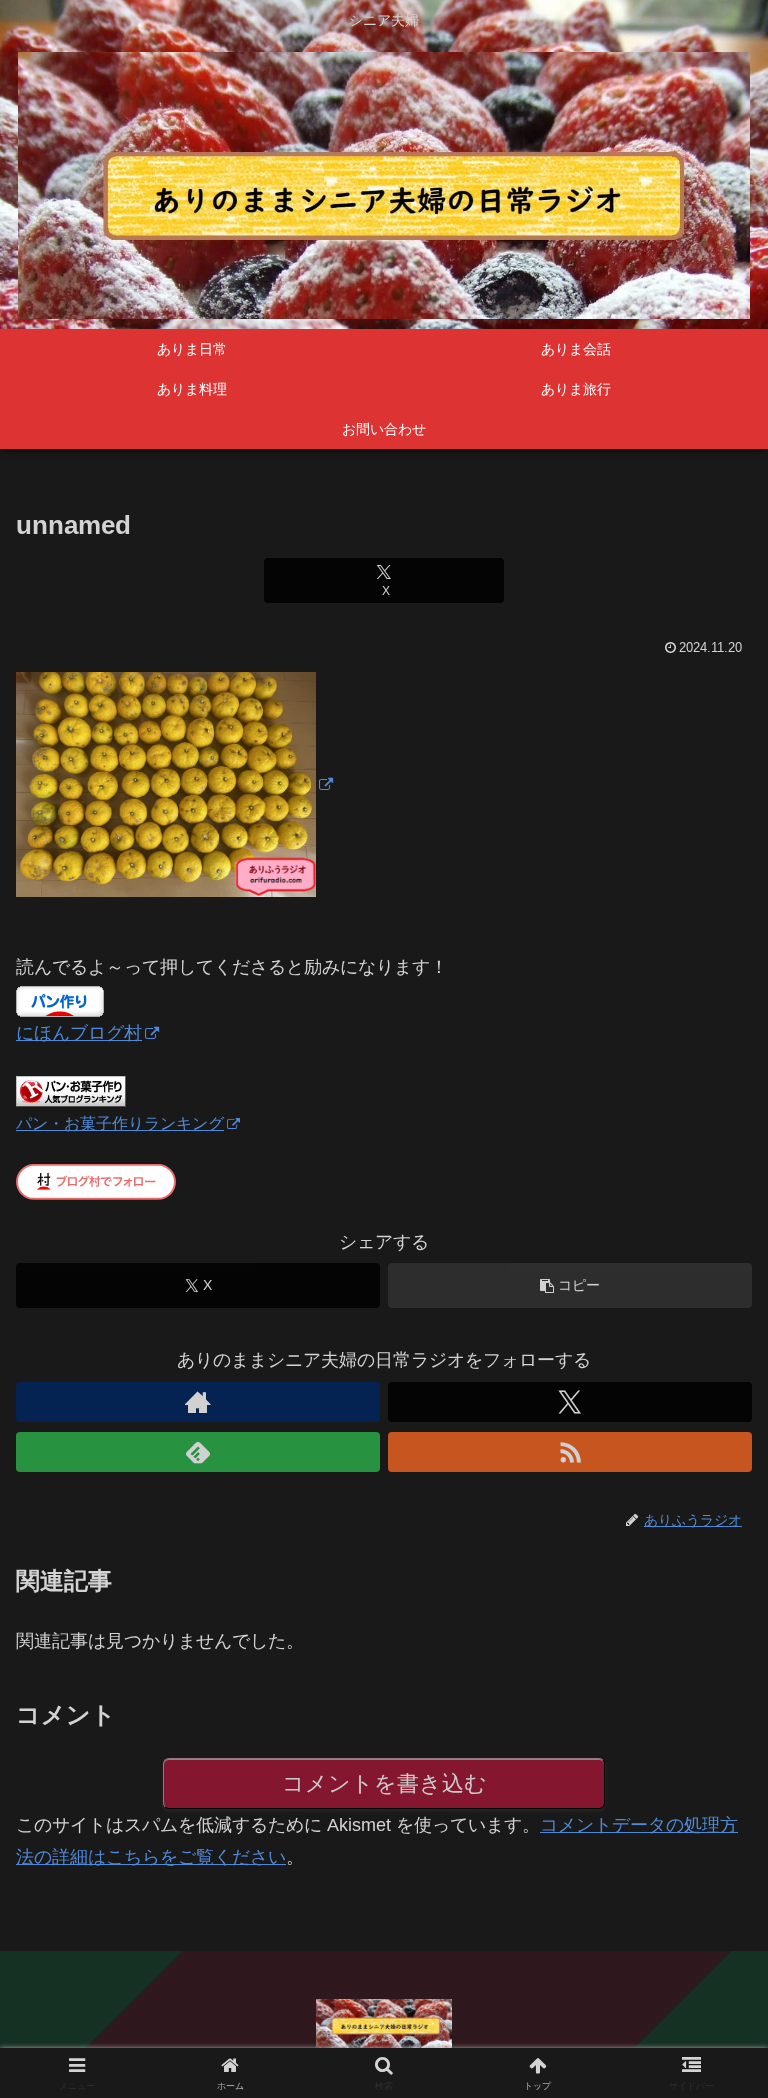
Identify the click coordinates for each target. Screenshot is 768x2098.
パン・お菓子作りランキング (120, 1123)
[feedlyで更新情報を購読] (198, 1452)
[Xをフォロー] (570, 1402)
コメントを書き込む (384, 1783)
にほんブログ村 (79, 1033)
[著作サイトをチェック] (198, 1402)
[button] (570, 1285)
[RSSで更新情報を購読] (570, 1452)
